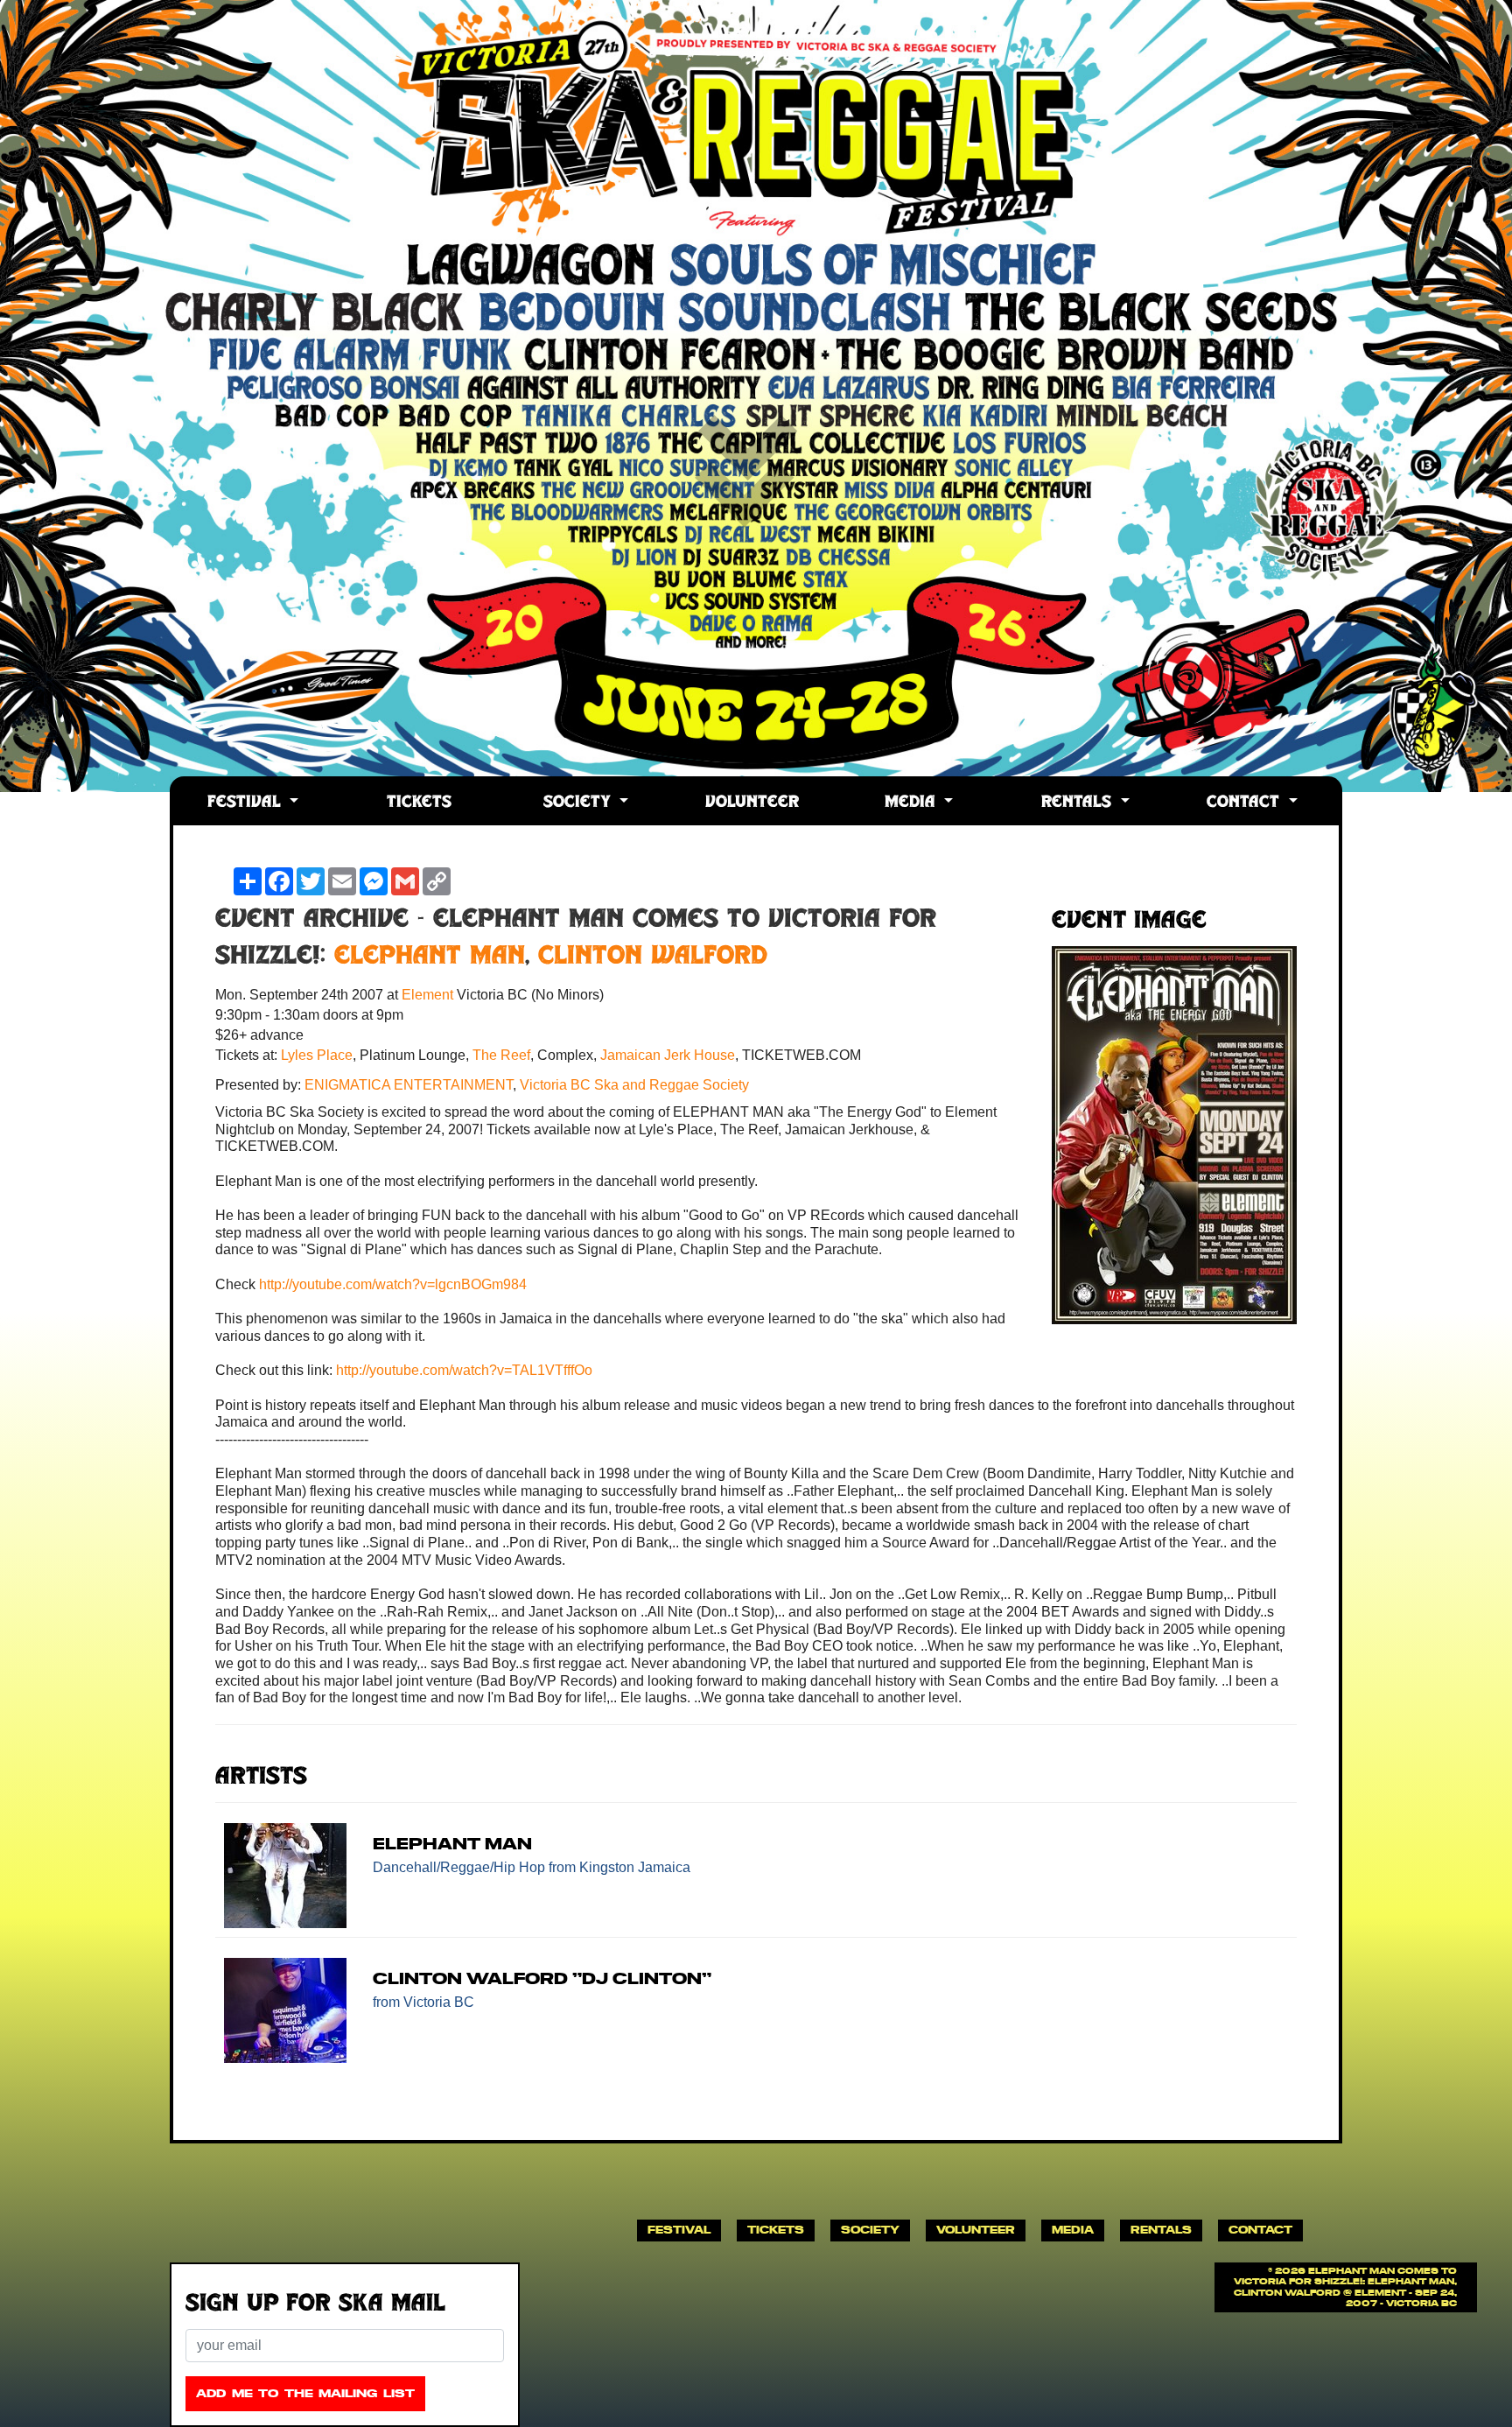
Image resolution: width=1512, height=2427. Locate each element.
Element (429, 995)
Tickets (419, 803)
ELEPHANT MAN (430, 957)
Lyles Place (317, 1055)
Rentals (1079, 803)
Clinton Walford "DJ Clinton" (542, 1978)
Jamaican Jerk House (668, 1055)
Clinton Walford (653, 957)
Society (580, 803)
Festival (247, 803)
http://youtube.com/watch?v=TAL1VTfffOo (464, 1370)
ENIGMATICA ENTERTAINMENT (409, 1085)
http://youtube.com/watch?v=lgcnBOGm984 (393, 1284)
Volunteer (752, 803)
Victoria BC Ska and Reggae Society (634, 1085)
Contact (1246, 803)
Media (913, 803)
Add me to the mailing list (305, 2393)
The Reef (501, 1055)
